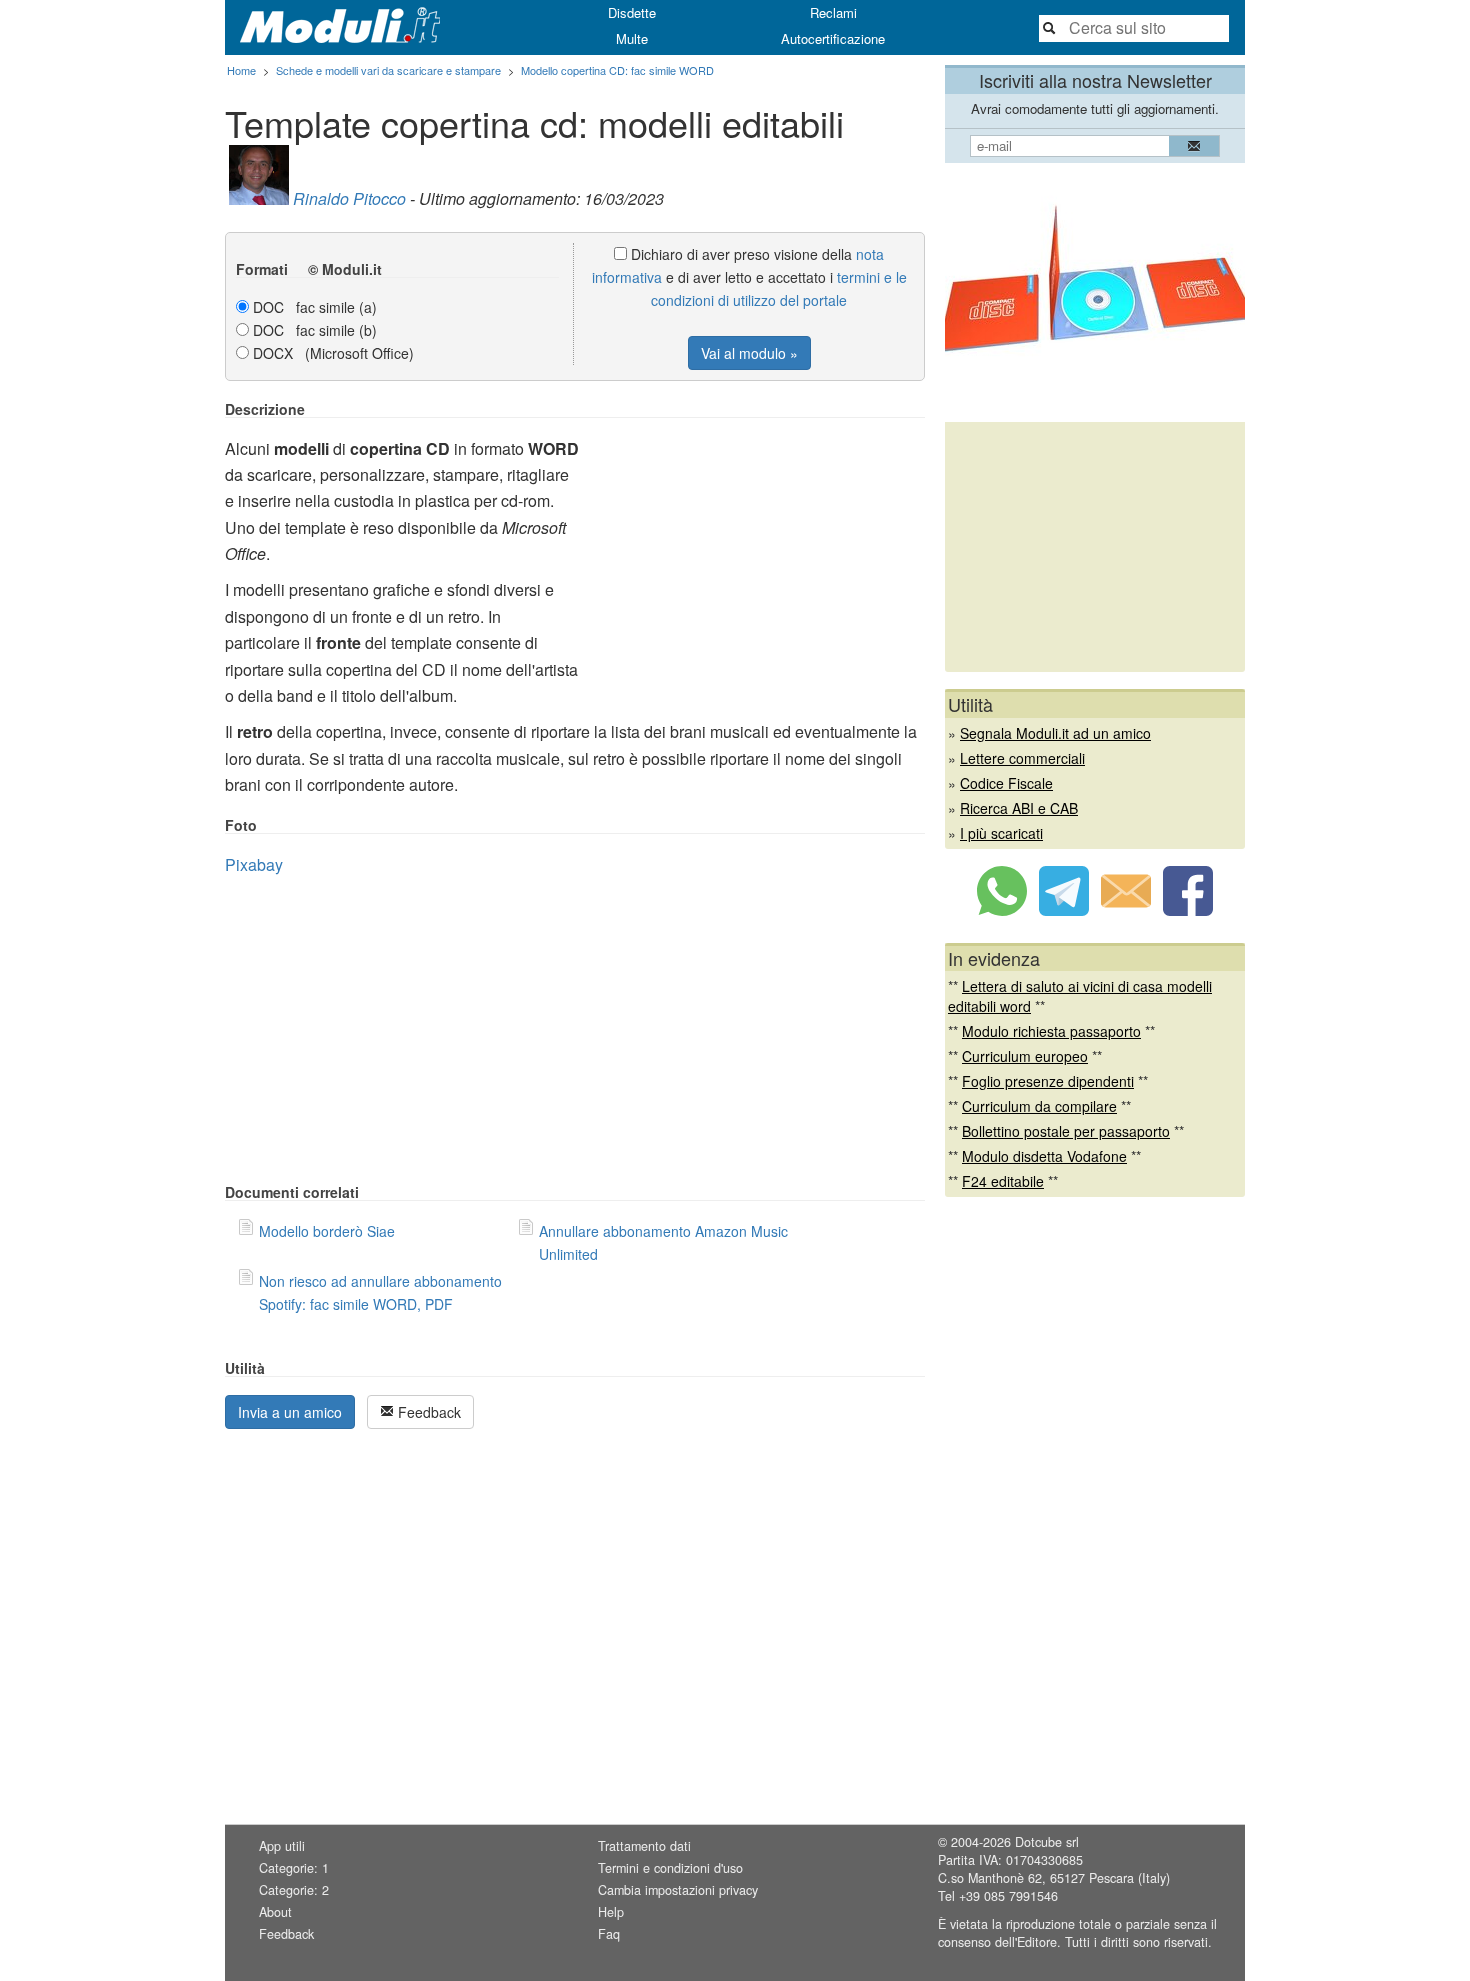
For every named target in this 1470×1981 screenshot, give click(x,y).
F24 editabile (1003, 1181)
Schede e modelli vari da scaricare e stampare (388, 70)
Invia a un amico (290, 1412)
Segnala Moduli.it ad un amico (1055, 733)
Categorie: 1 (294, 1868)
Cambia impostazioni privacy (678, 1890)
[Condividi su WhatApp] (1002, 910)
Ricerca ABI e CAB (1019, 808)
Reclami (833, 12)
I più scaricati (1001, 833)
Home (241, 70)
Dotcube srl (1047, 1842)
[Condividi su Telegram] (1064, 910)
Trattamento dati (644, 1846)
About (275, 1912)
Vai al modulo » (749, 353)
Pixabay (254, 864)
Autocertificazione (833, 38)
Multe (632, 38)
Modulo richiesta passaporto (1051, 1031)
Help (611, 1912)
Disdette (632, 12)
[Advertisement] (757, 541)
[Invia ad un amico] (1126, 910)
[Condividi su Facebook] (1188, 910)
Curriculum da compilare (1039, 1106)
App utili (282, 1846)
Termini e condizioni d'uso (670, 1868)
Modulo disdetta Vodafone (1044, 1156)
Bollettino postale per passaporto (1066, 1131)
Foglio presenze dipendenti (1048, 1081)
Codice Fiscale (1006, 783)
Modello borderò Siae (327, 1231)
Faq (609, 1934)
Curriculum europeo (1025, 1056)
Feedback (427, 1412)
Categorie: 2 (294, 1890)
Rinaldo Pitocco (349, 198)
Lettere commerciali (1022, 758)
